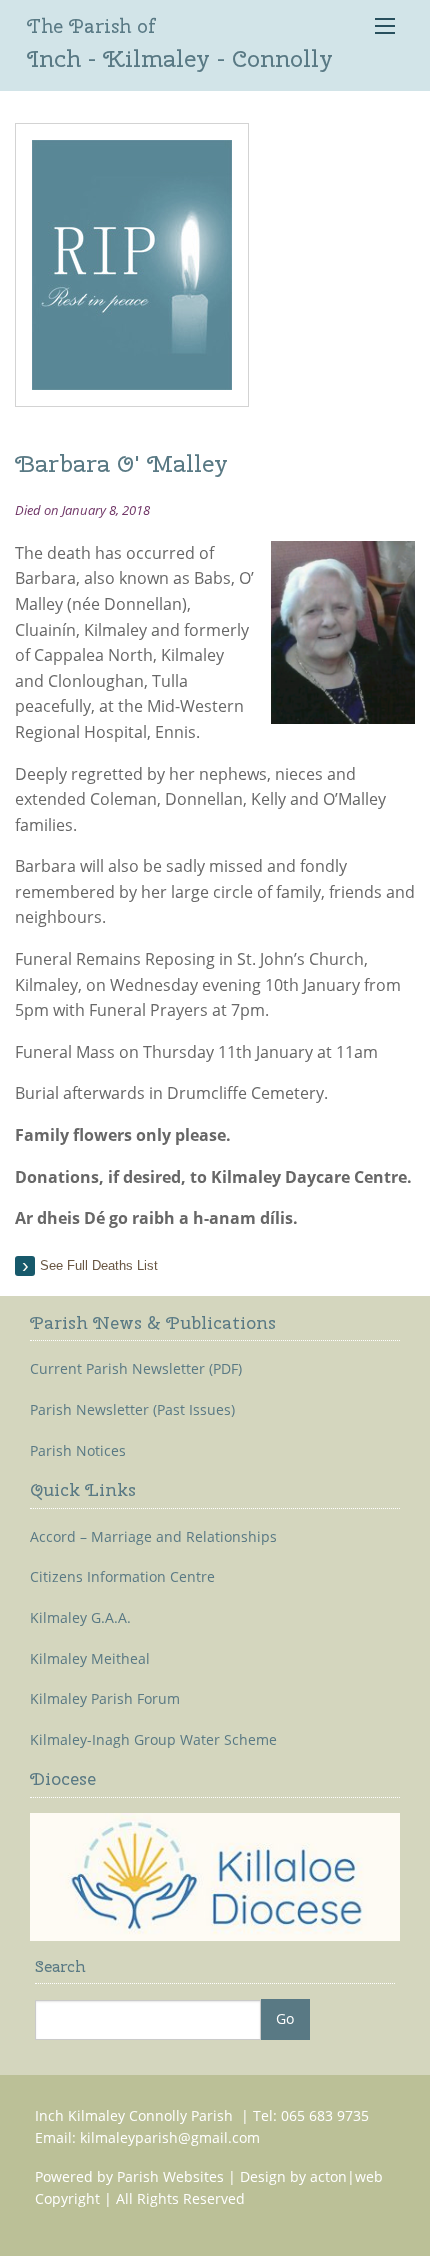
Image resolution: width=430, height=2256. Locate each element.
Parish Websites (170, 2176)
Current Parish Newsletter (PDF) (136, 1369)
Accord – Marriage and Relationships (153, 1537)
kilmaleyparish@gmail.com (170, 2137)
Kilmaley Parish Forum (105, 1699)
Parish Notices (78, 1451)
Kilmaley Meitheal (90, 1659)
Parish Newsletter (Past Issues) (132, 1410)
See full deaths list (99, 1265)
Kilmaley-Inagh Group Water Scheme (153, 1740)
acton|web (346, 2176)
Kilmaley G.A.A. (80, 1618)
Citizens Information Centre (122, 1577)
